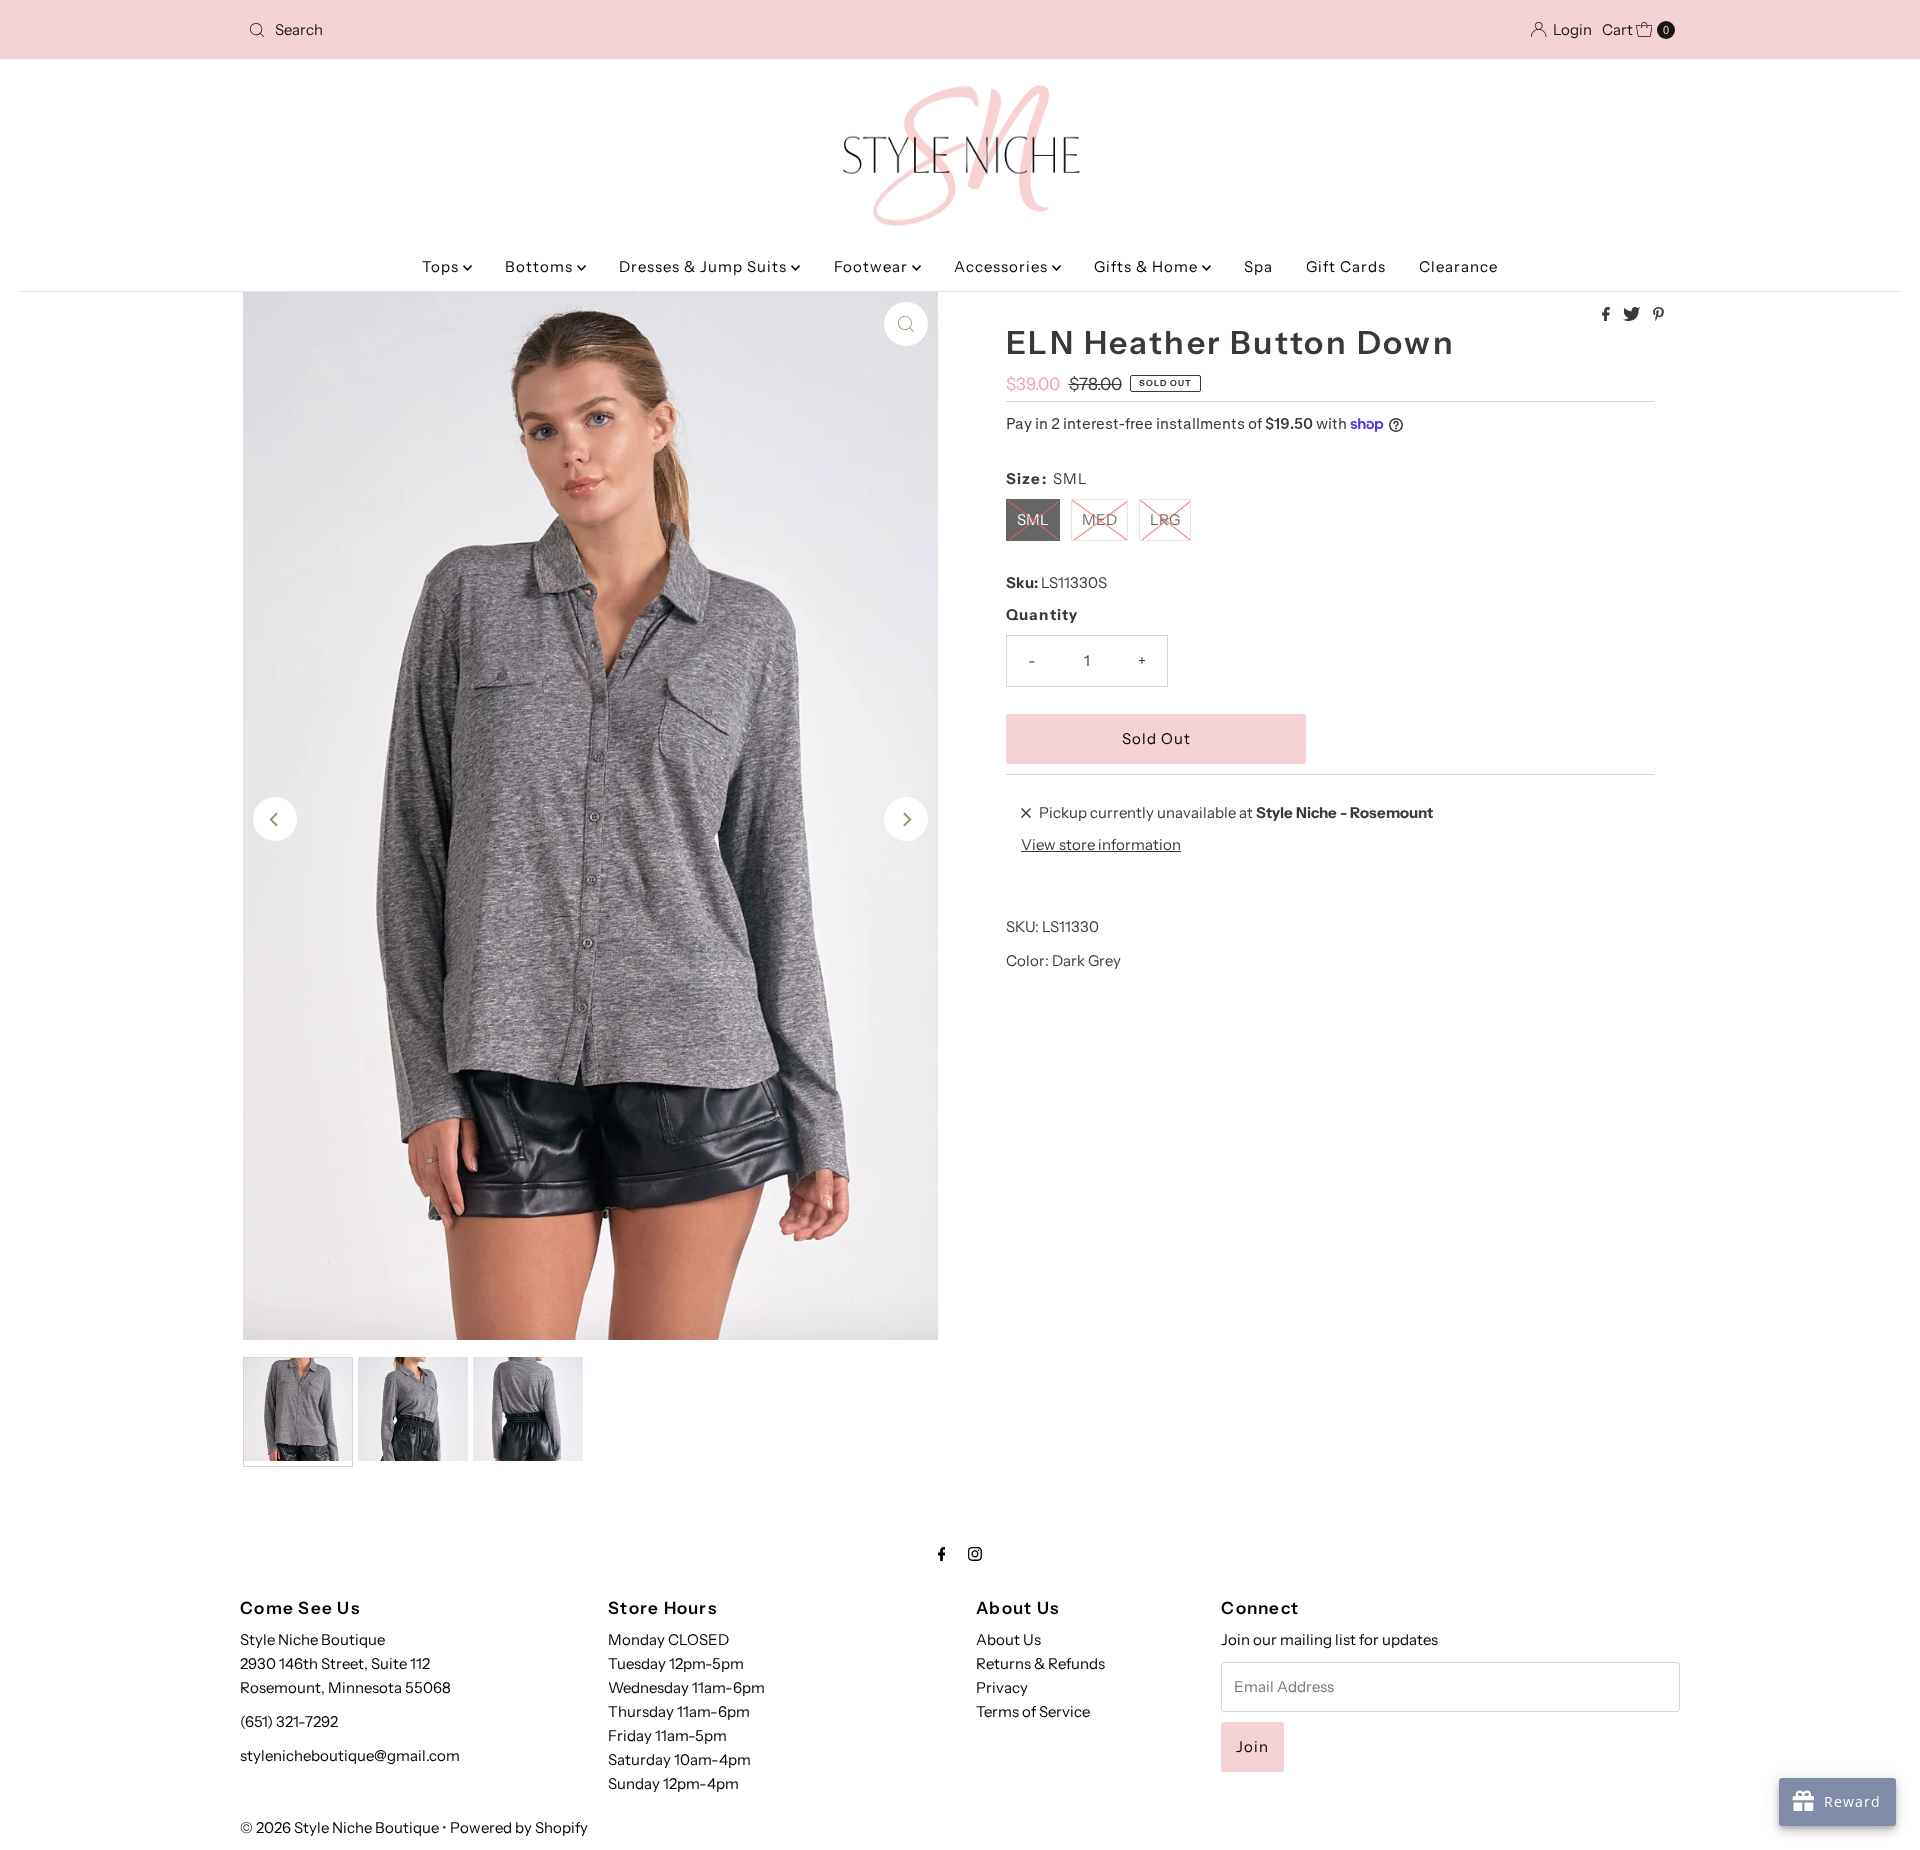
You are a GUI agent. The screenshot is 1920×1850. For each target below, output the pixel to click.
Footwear (873, 266)
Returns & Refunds (1040, 1663)
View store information (1101, 844)
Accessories (1003, 266)
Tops (442, 266)
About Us (1008, 1639)
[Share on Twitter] (1633, 315)
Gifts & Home (1148, 266)
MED (1099, 519)
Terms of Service (1033, 1711)
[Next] (906, 819)
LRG (1165, 519)
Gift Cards (1346, 266)
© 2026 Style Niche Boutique (339, 1827)
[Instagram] (975, 1554)
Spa (1258, 266)
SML (1033, 519)
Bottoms (541, 266)
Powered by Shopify (519, 1827)
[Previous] (275, 819)
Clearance (1458, 266)
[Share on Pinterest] (1658, 315)
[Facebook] (942, 1554)
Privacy (1002, 1687)
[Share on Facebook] (1607, 315)
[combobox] (474, 30)
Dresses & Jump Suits (705, 266)
